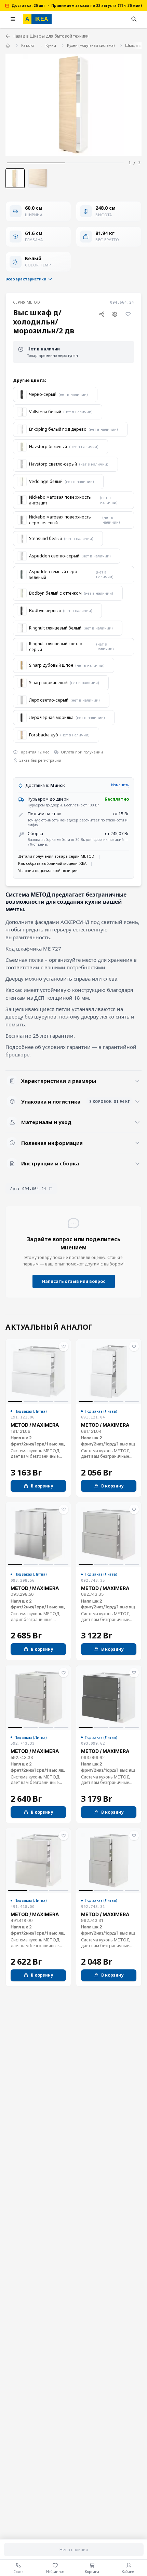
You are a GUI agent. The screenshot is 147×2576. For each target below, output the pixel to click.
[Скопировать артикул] (51, 1189)
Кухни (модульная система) (91, 45)
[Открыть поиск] (134, 19)
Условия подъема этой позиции (48, 870)
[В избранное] (128, 314)
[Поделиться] (102, 314)
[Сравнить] (115, 314)
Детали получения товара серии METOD (56, 856)
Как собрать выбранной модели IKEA (52, 863)
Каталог (28, 45)
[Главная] (8, 45)
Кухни (51, 45)
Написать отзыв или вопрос (74, 1281)
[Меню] (13, 19)
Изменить (120, 785)
